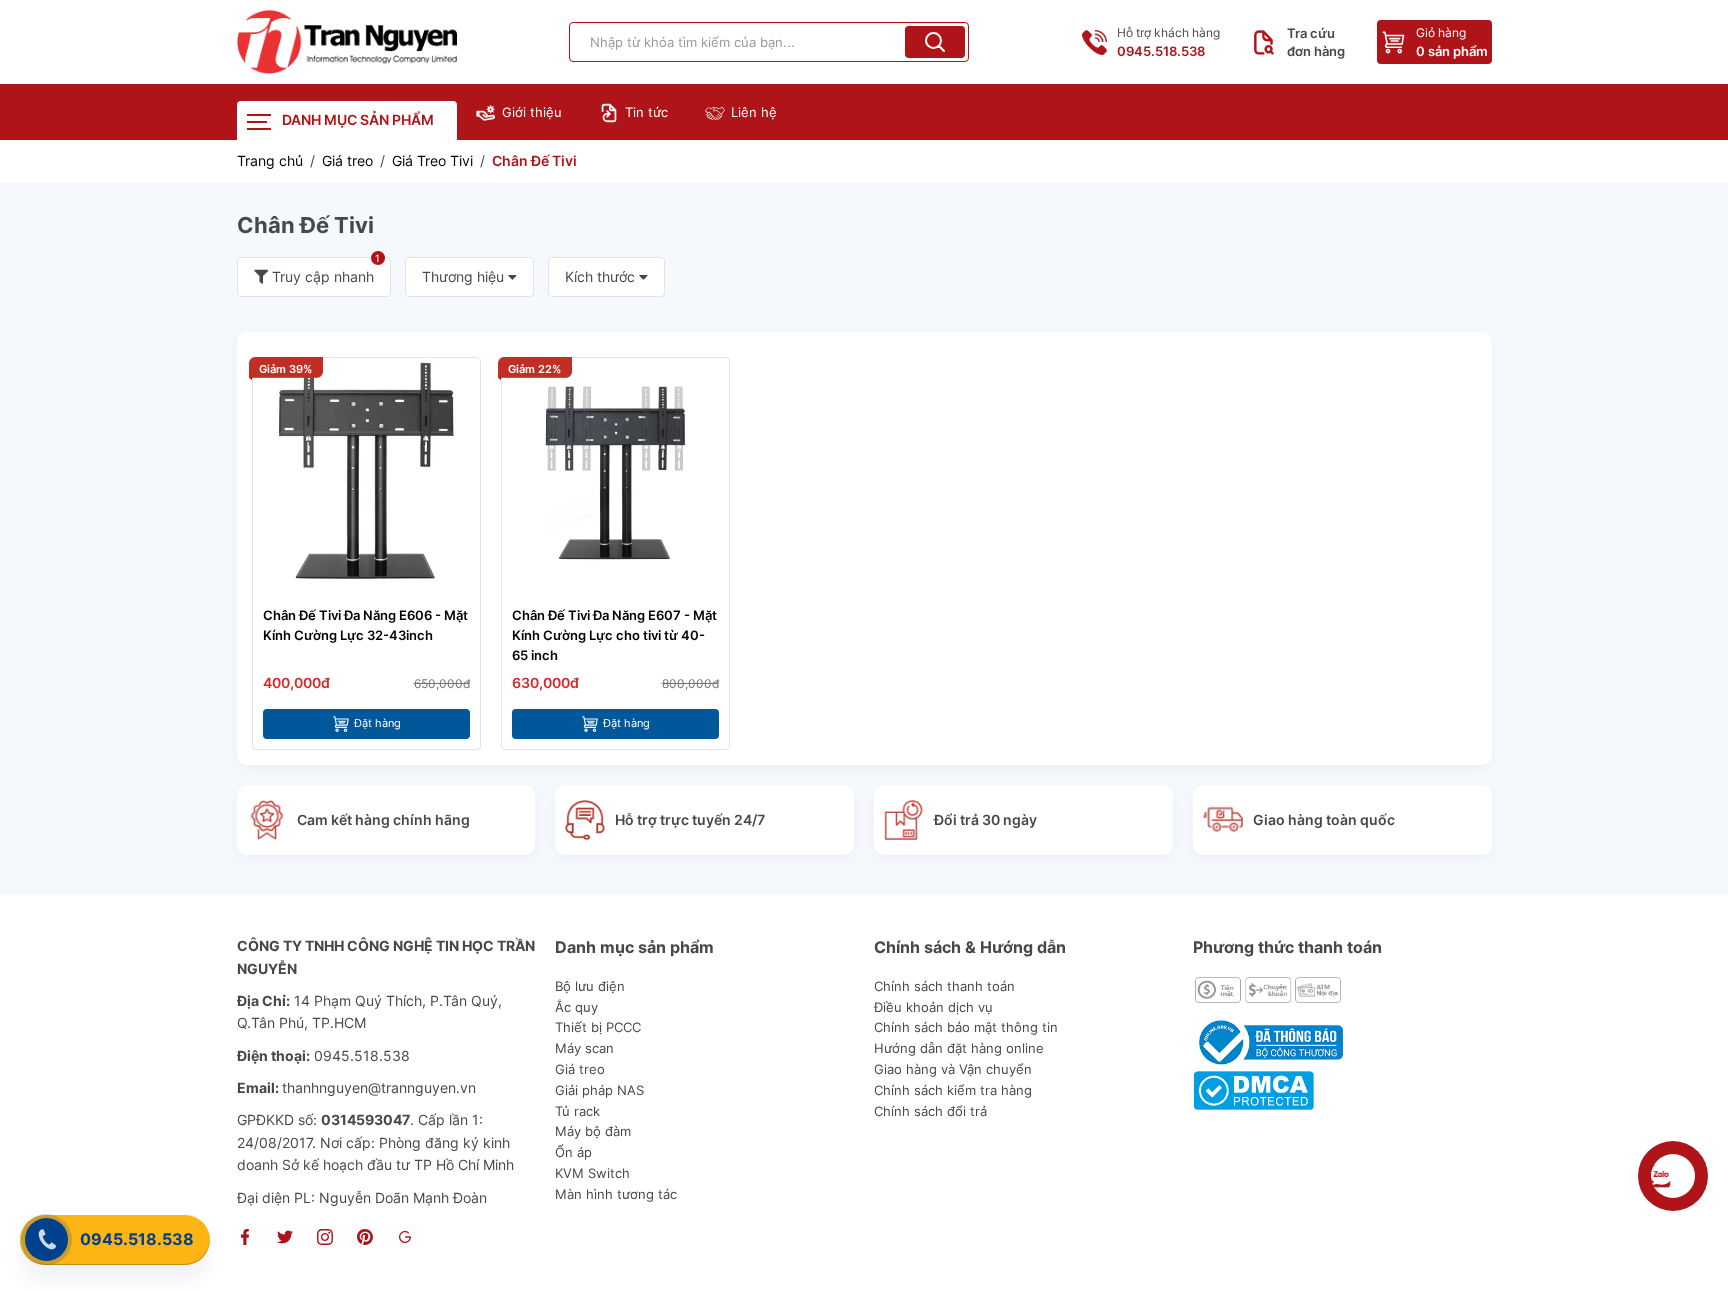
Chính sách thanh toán (944, 986)
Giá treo (580, 1069)
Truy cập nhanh (324, 271)
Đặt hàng (377, 723)
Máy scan (584, 1048)
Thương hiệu (465, 276)
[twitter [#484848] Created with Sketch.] (285, 1239)
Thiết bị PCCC (598, 1027)
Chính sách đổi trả (930, 1111)
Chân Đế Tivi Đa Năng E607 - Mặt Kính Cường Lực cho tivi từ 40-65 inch (614, 635)
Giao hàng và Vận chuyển (953, 1069)
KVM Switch (592, 1173)
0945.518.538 (137, 1239)
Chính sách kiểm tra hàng (953, 1090)
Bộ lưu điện (590, 986)
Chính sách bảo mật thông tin (966, 1027)
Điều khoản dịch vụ (933, 1007)
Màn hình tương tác (616, 1194)
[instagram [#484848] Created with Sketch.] (325, 1239)
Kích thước (602, 276)
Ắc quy (576, 1007)
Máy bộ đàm (593, 1131)
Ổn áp (573, 1152)
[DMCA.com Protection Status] (1253, 1088)
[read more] (347, 42)
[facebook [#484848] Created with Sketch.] (245, 1239)
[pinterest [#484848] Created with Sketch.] (365, 1239)
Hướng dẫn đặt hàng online (959, 1048)
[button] (935, 42)
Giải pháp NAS (599, 1090)
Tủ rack (577, 1111)
